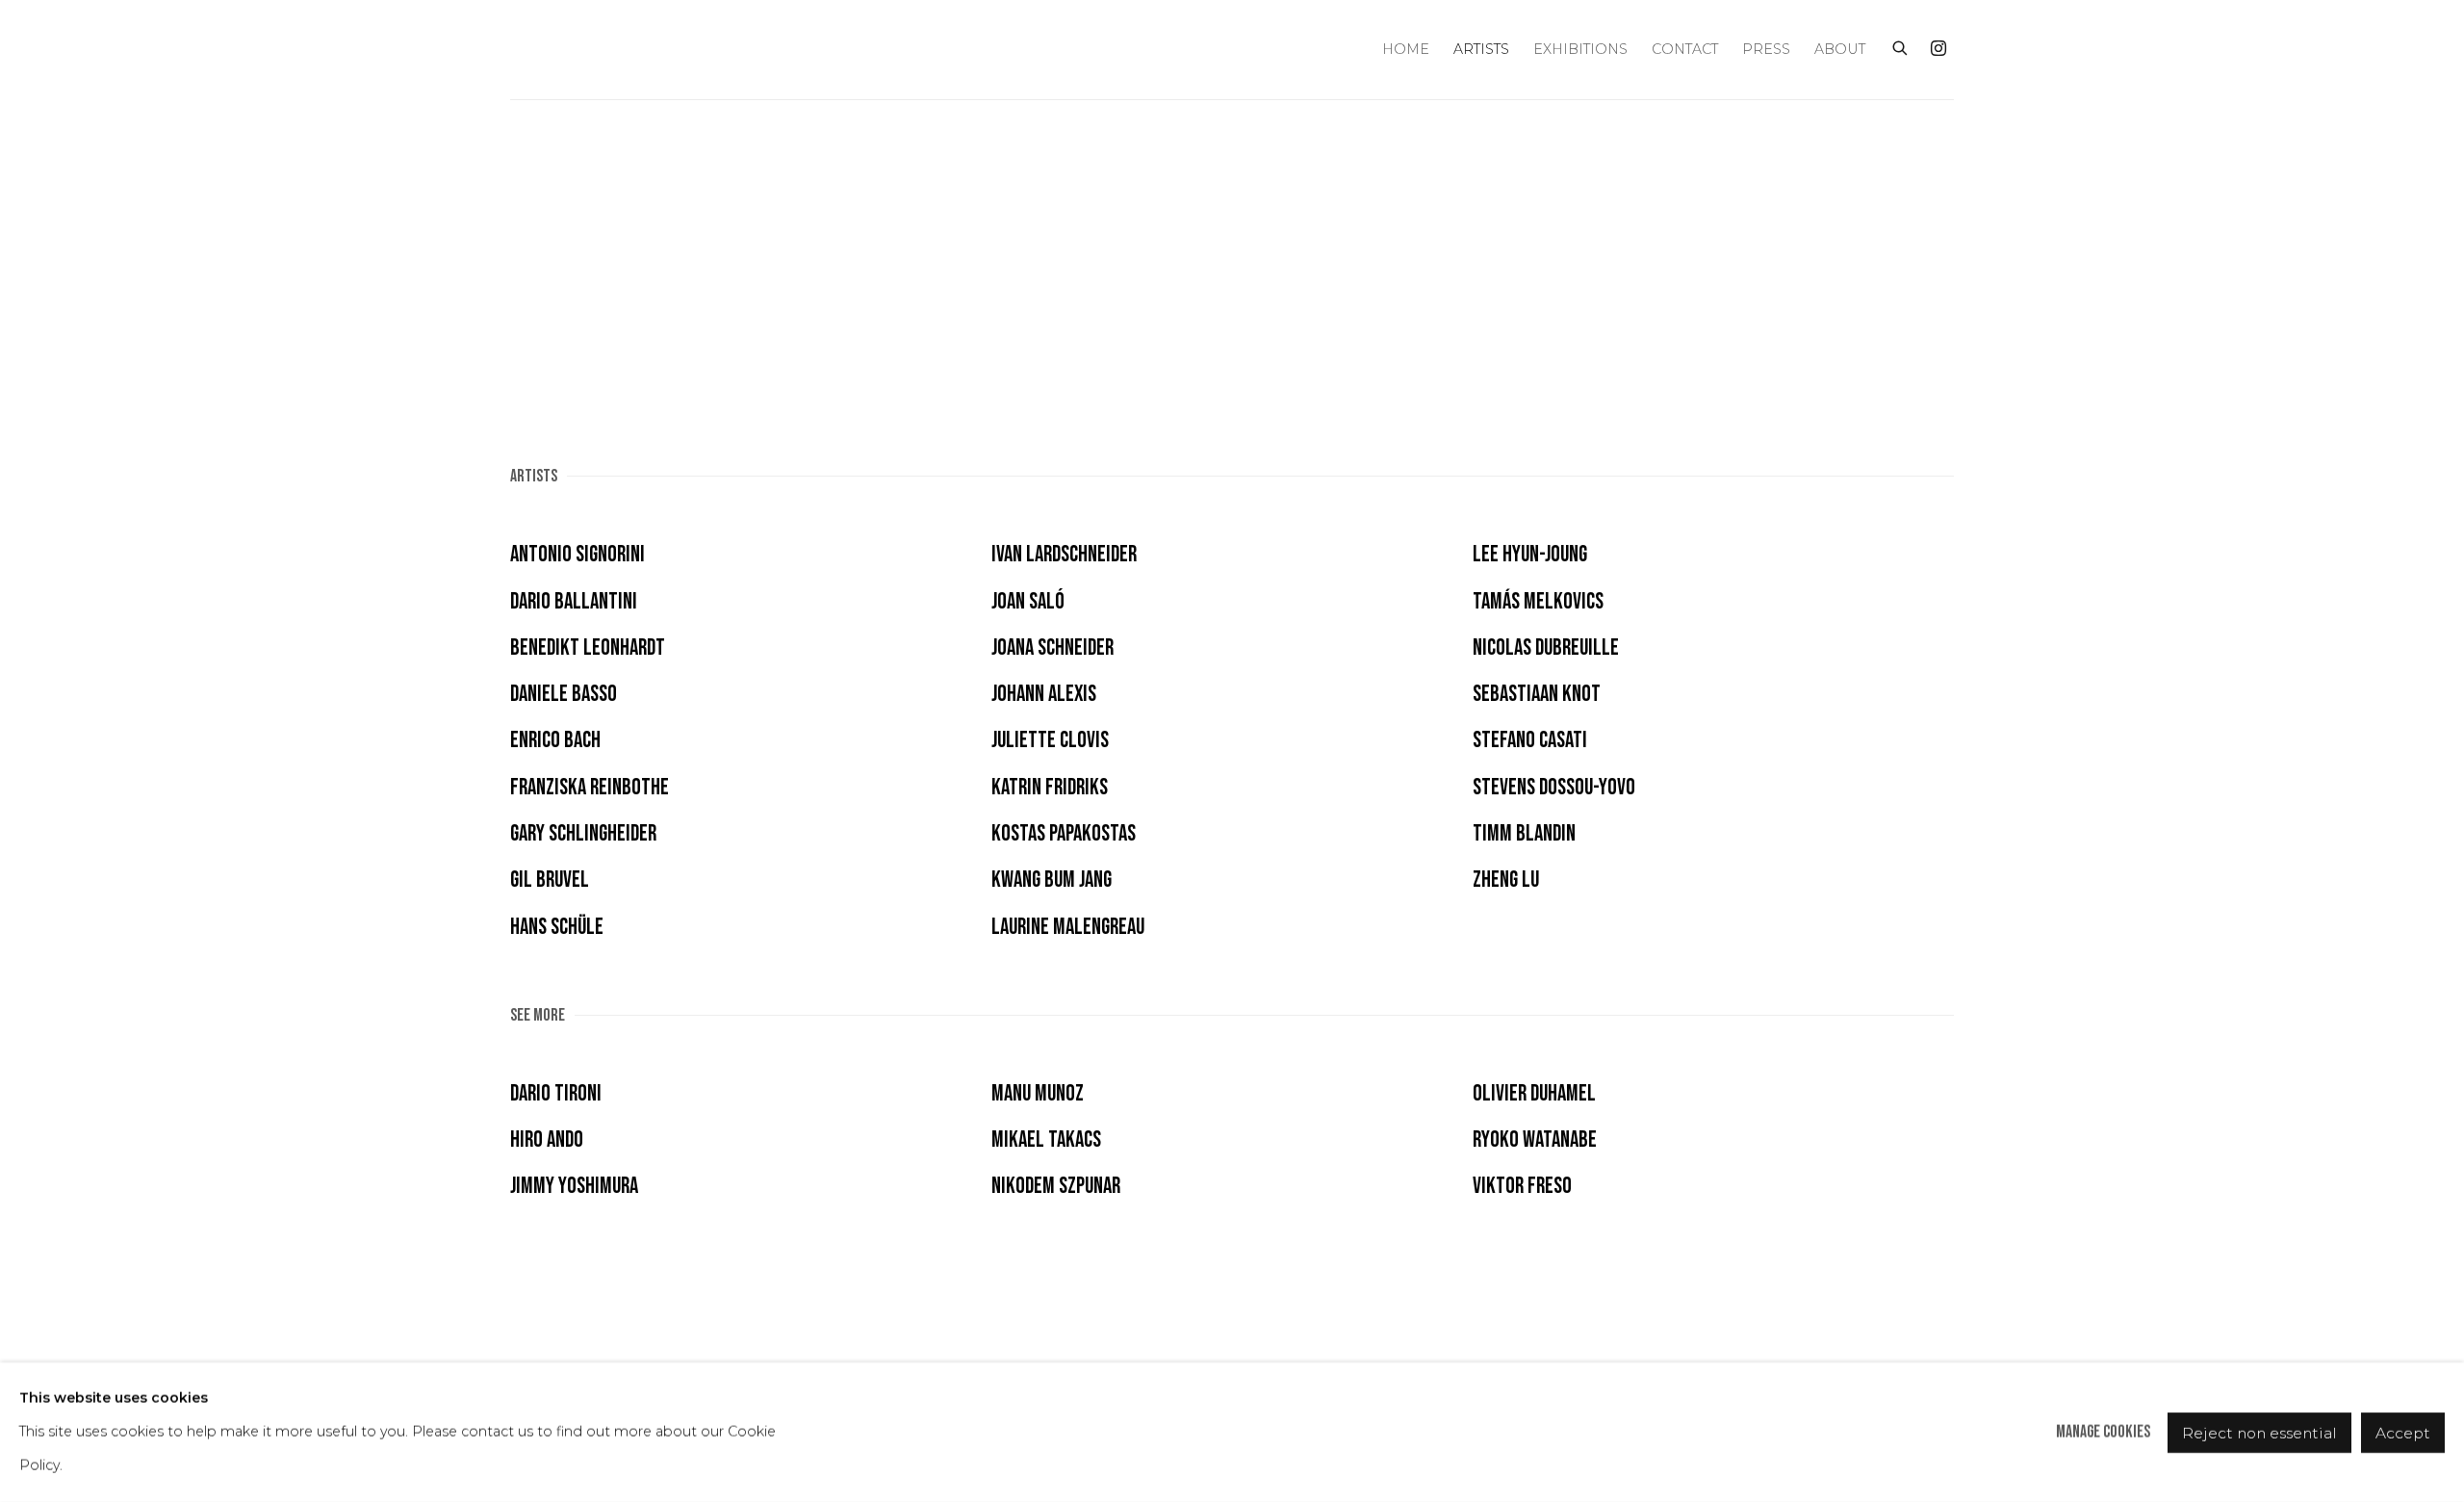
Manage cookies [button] (2103, 1432)
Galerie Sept (539, 50)
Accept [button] (2403, 1432)
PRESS (1766, 49)
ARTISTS (1481, 49)
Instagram (1938, 49)
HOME (1406, 49)
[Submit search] (1901, 46)
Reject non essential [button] (2259, 1432)
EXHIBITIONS (1580, 49)
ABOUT (1840, 49)
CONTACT (1685, 49)
